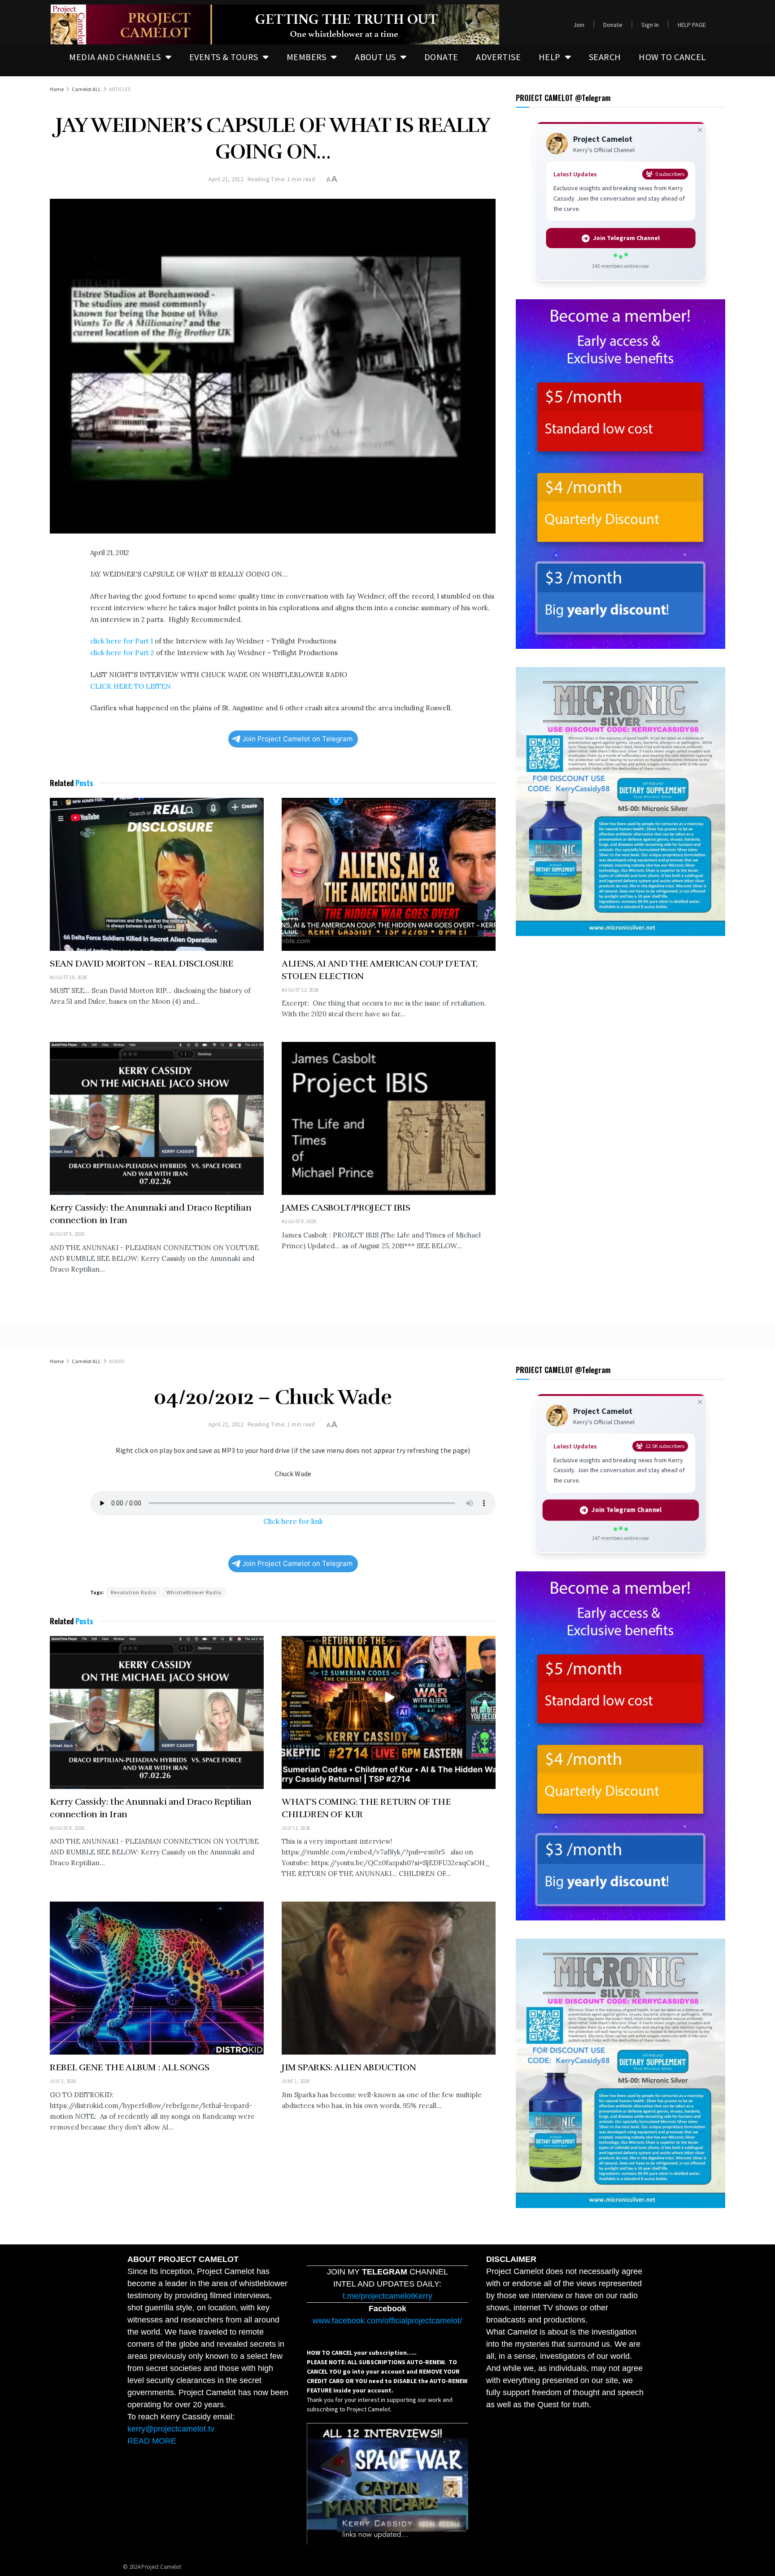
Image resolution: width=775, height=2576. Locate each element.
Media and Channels (115, 57)
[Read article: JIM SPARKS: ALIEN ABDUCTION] (389, 1978)
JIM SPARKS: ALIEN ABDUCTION (349, 2067)
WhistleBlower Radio (194, 1592)
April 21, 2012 (226, 179)
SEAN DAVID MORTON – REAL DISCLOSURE (142, 964)
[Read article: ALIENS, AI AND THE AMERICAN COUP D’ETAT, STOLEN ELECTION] (389, 874)
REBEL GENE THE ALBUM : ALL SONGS (129, 2067)
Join (579, 25)
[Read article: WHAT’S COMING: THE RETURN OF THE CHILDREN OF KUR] (389, 1712)
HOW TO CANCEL (672, 57)
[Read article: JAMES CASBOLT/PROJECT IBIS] (389, 1118)
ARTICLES (120, 89)
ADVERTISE (498, 57)
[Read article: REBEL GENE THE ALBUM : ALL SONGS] (157, 1978)
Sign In (650, 25)
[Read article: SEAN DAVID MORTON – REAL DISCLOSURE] (157, 874)
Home (57, 89)
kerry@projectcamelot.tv (171, 2429)
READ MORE (152, 2441)
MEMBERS (307, 57)
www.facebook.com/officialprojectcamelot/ (387, 2321)
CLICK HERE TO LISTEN (131, 686)
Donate (613, 25)
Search (605, 57)
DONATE (441, 57)
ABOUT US (375, 57)
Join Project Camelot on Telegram (297, 739)
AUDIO (117, 1361)
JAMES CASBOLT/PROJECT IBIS (346, 1208)
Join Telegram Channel (627, 238)
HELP (550, 57)
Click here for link (293, 1521)
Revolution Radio (133, 1592)
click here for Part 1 (122, 641)
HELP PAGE (692, 25)
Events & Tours (224, 57)
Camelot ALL (86, 89)
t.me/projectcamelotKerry (387, 2296)
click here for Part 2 (122, 653)
